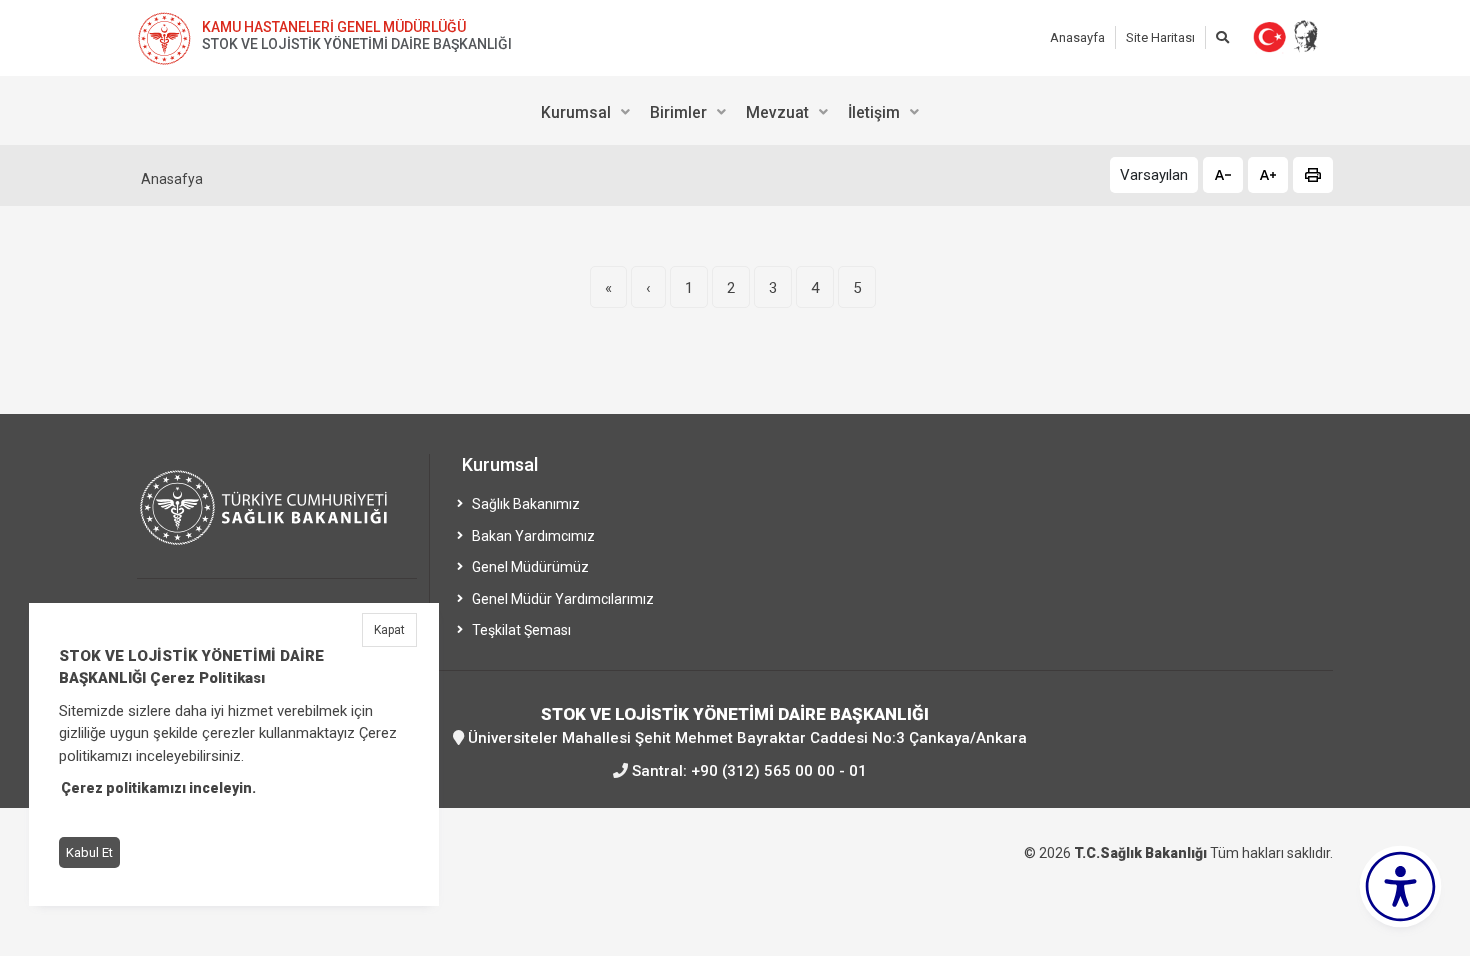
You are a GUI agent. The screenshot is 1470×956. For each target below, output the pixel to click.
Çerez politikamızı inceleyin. (158, 789)
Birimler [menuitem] (678, 112)
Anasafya (172, 179)
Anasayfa (1077, 37)
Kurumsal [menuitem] (576, 112)
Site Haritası (1160, 37)
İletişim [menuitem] (874, 112)
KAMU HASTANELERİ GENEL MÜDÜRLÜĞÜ (334, 27)
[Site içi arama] (1222, 37)
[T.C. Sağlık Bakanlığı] (277, 516)
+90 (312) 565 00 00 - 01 (779, 771)
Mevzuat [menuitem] (777, 112)
